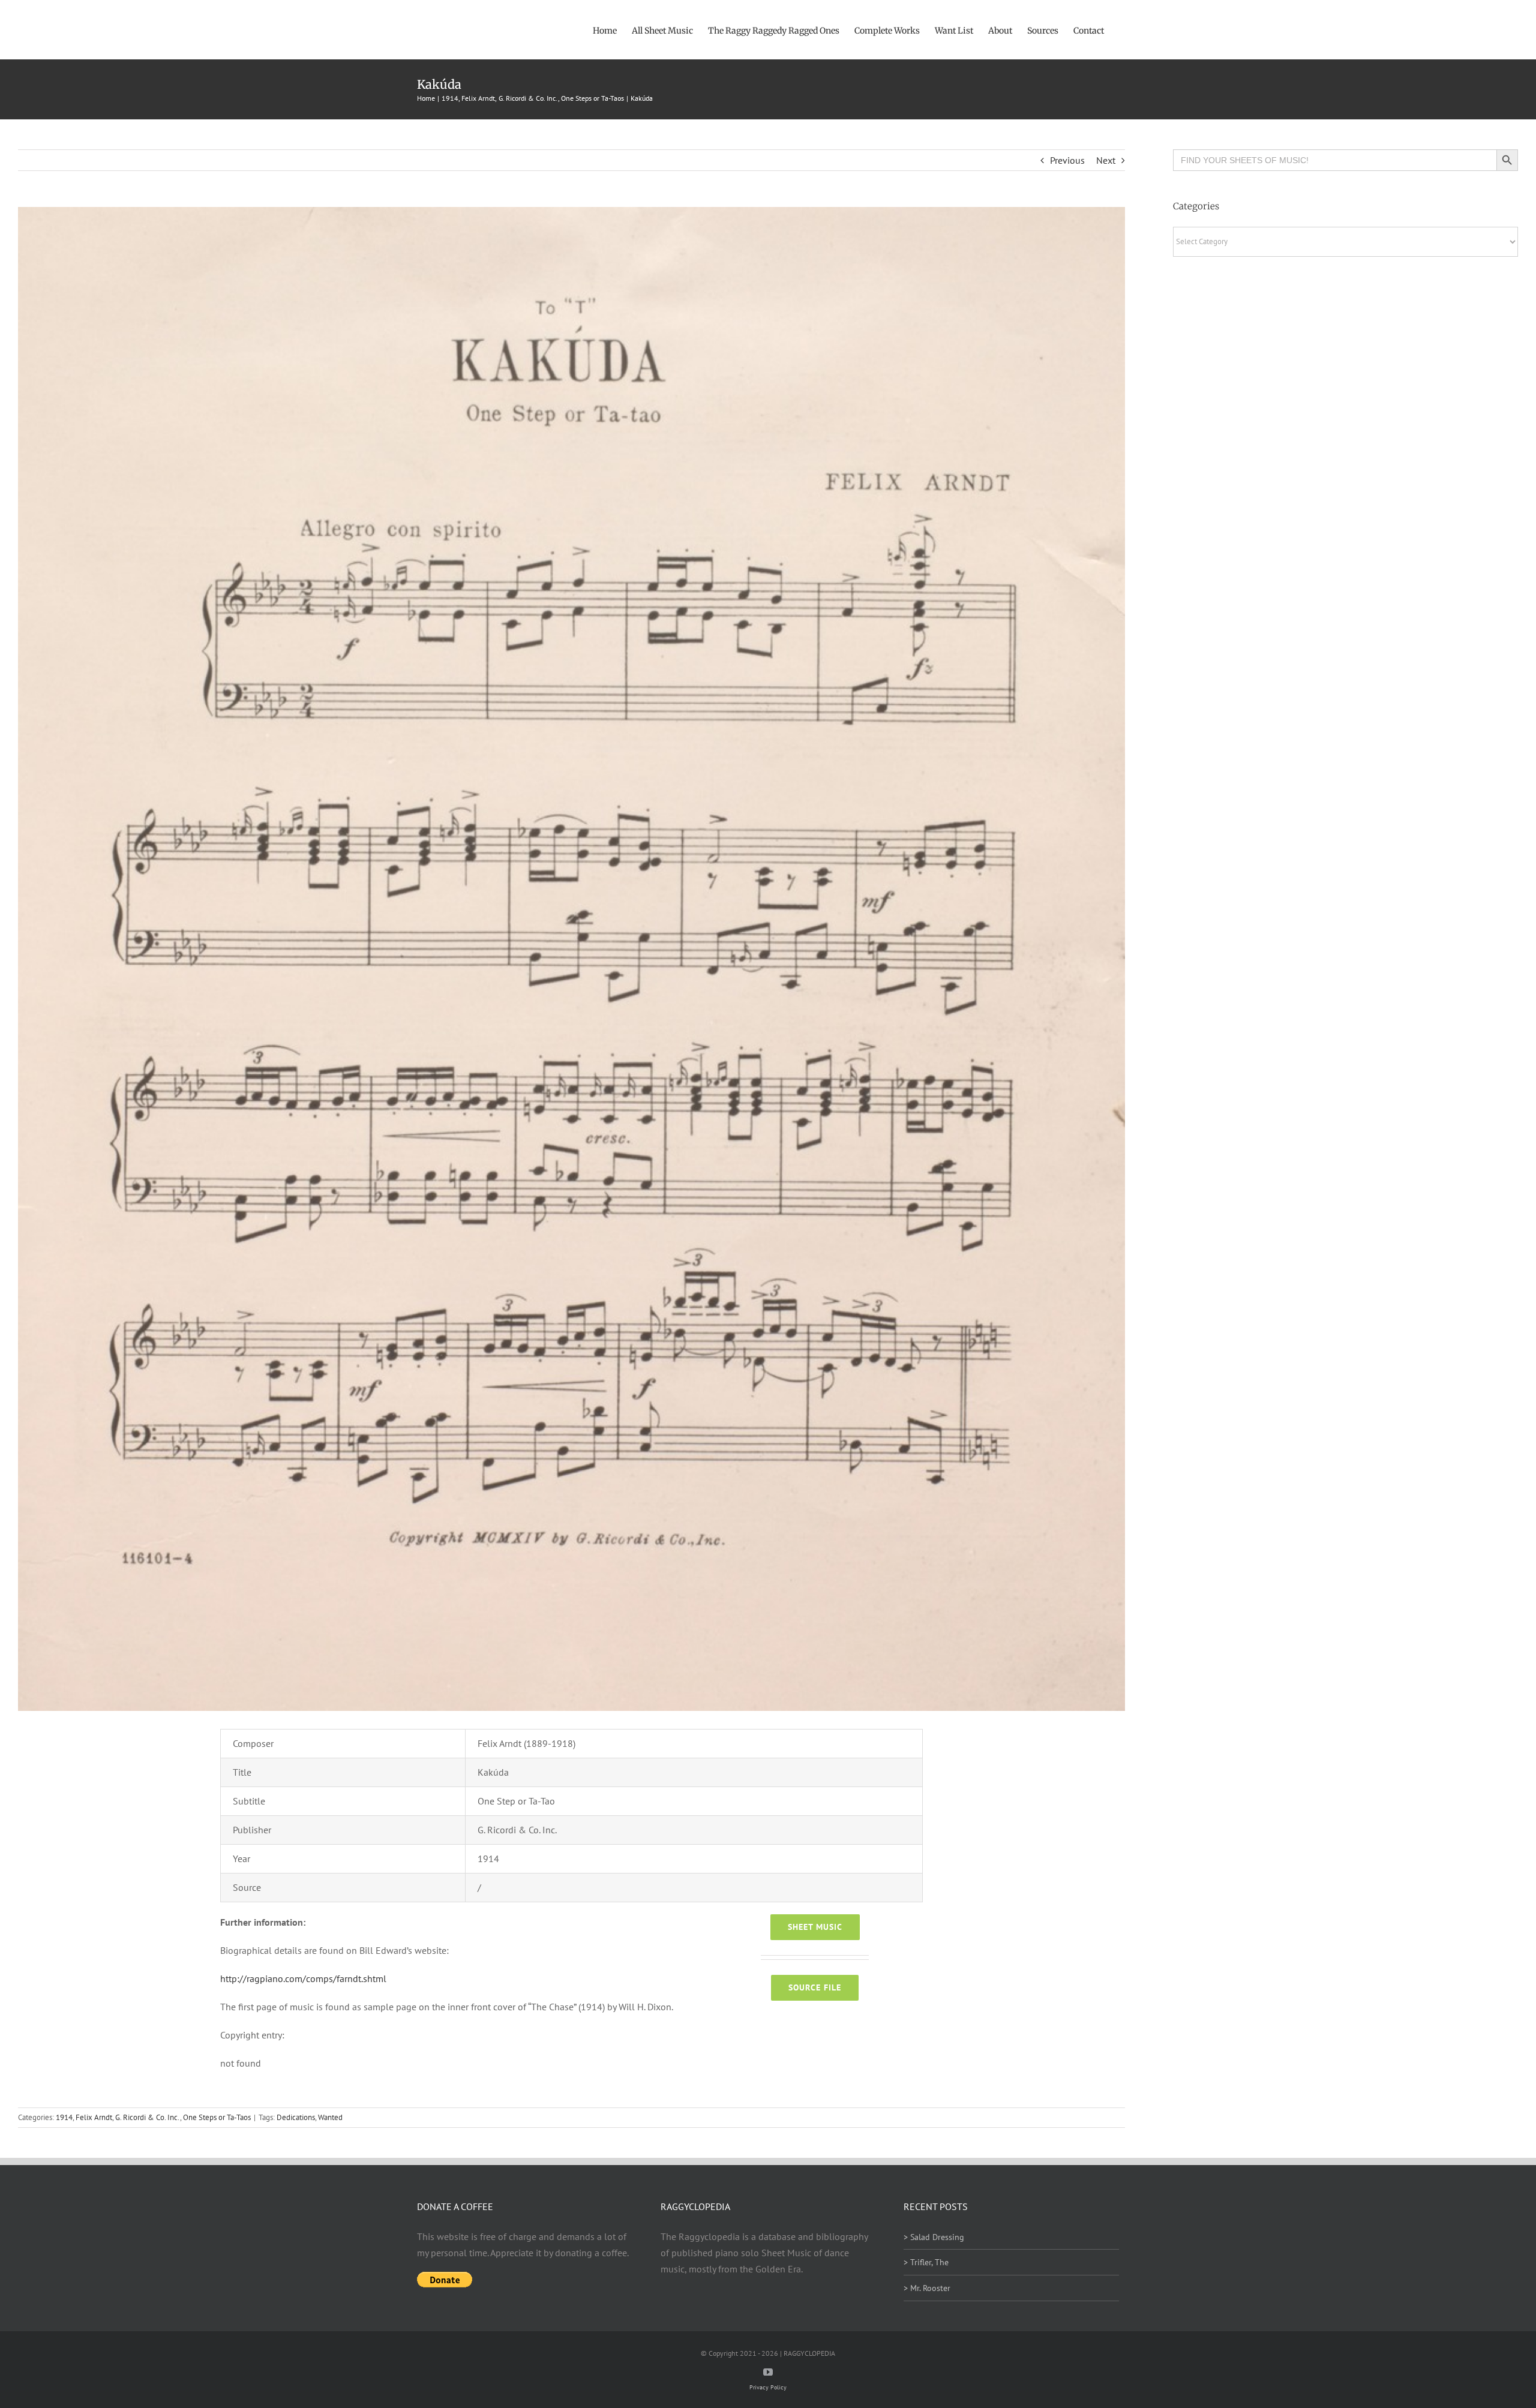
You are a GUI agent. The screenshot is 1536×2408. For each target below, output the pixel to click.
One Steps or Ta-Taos (217, 2117)
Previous (1067, 160)
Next (1106, 160)
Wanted (330, 2117)
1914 (64, 2117)
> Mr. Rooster (927, 2288)
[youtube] (768, 2372)
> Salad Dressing (934, 2237)
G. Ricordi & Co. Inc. (148, 2117)
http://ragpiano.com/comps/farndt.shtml (303, 1978)
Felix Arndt (94, 2117)
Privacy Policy (768, 2387)
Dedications (296, 2117)
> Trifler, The (926, 2262)
